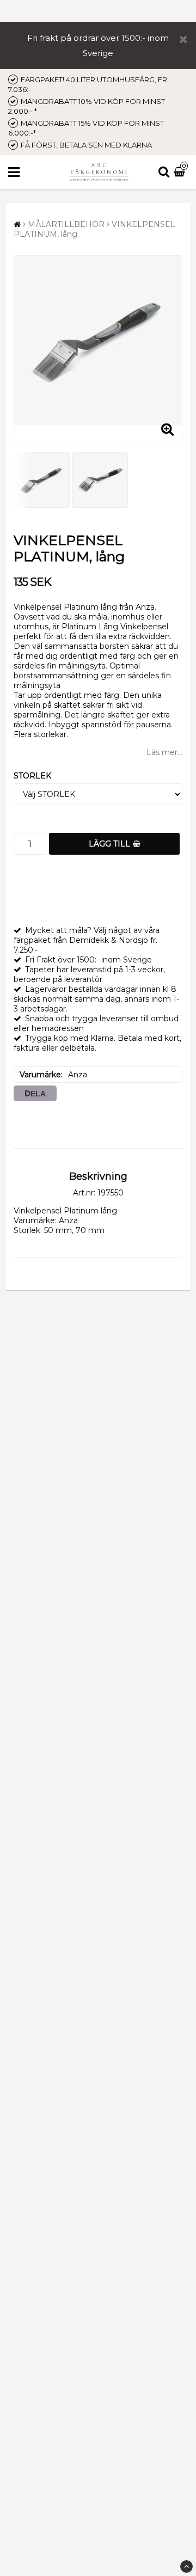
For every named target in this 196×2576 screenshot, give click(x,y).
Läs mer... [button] (164, 752)
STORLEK (32, 776)
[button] (181, 173)
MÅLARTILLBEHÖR (66, 224)
